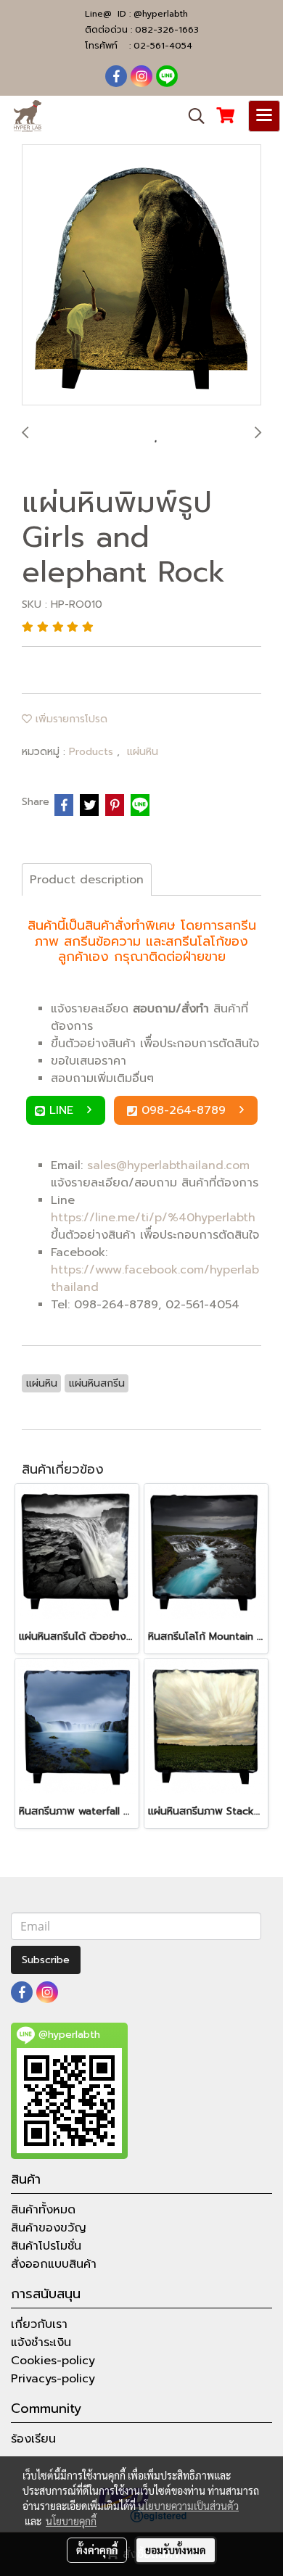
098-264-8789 (186, 1110)
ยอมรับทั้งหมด (176, 2550)
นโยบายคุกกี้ (71, 2521)
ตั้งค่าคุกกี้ (97, 2550)
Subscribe (46, 1960)
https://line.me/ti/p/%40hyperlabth (153, 1218)
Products (93, 752)
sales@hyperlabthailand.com (168, 1165)
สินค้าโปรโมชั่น (46, 2246)
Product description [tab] (87, 880)
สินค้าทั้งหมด (43, 2210)
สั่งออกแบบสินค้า (54, 2264)
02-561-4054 (163, 46)
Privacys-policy (53, 2379)
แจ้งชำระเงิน (41, 2342)
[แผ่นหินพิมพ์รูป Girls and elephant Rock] (141, 276)
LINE (63, 1110)
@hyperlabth (161, 14)
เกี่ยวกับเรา (39, 2324)
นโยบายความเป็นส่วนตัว (188, 2506)
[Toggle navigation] (264, 116)
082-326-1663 (167, 30)
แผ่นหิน (143, 752)
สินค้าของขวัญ (49, 2228)
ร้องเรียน (33, 2439)
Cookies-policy (53, 2361)
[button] (192, 116)
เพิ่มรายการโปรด (70, 719)
